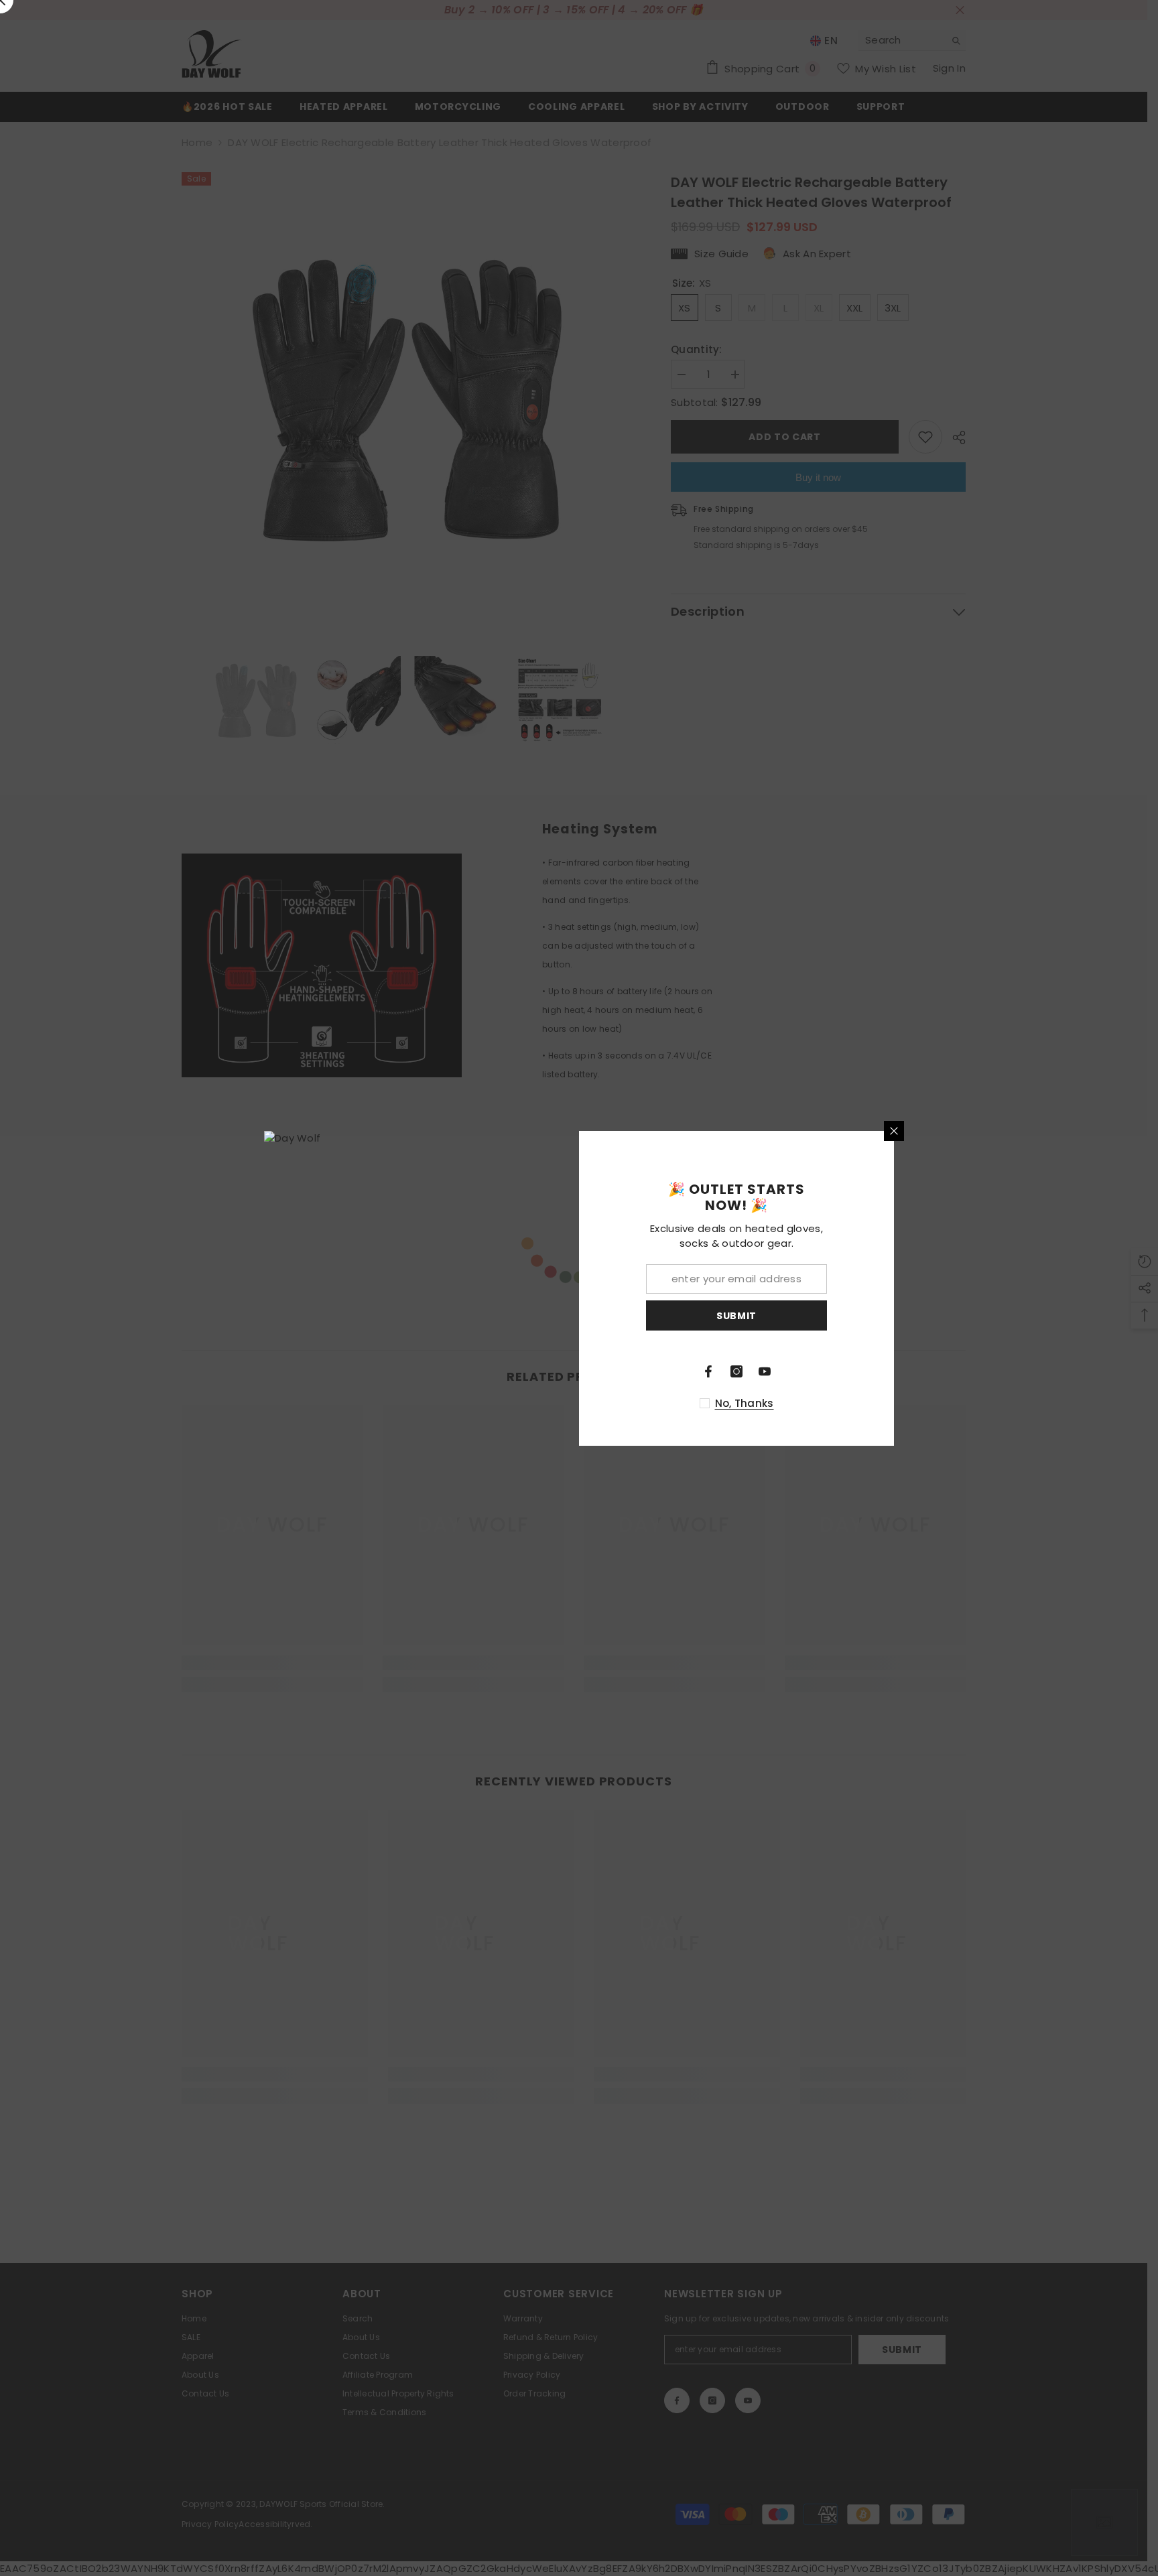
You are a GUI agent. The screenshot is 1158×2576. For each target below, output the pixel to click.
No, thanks (745, 1403)
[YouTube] (765, 1371)
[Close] (894, 1131)
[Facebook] (708, 1371)
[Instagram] (736, 1371)
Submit (736, 1315)
